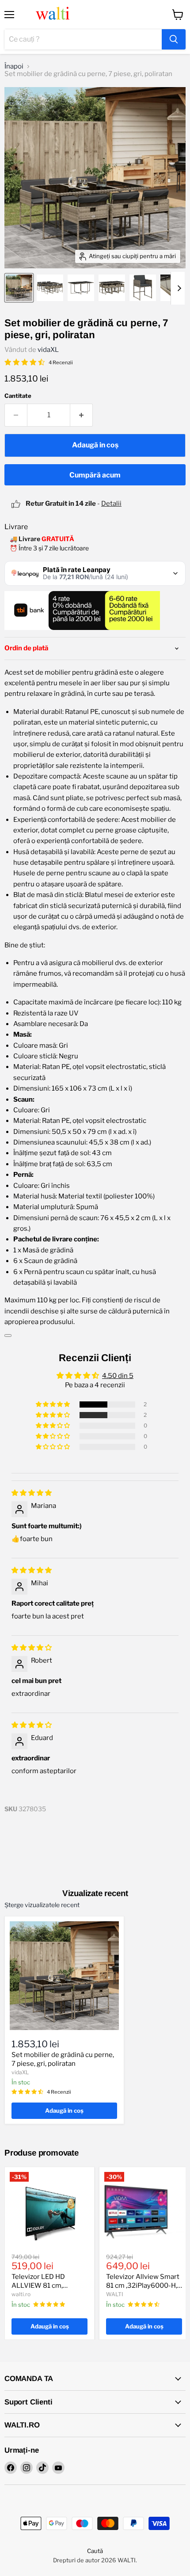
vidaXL (48, 350)
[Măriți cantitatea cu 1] (82, 415)
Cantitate (18, 396)
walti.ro (21, 2294)
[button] (53, 1404)
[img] (32, 1493)
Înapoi (14, 67)
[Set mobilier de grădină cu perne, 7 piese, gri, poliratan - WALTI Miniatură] (19, 288)
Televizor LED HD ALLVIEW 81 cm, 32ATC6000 (38, 2285)
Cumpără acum (95, 475)
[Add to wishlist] (8, 1336)
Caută (95, 2551)
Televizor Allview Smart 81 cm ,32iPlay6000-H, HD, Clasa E (143, 2285)
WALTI (115, 2294)
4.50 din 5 (118, 1376)
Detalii (111, 504)
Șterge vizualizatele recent (42, 1905)
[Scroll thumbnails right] (178, 288)
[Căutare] (174, 39)
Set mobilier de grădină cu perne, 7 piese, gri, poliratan (63, 2059)
